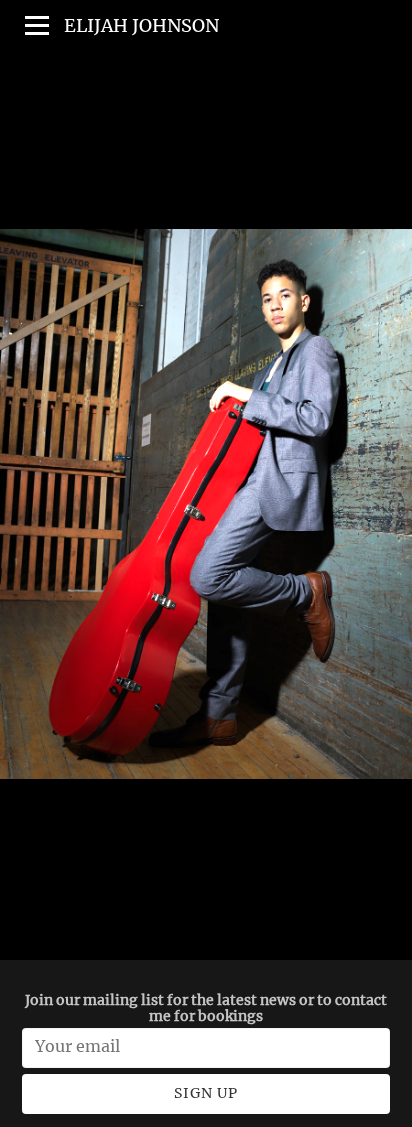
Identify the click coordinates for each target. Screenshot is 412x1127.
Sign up (206, 1093)
